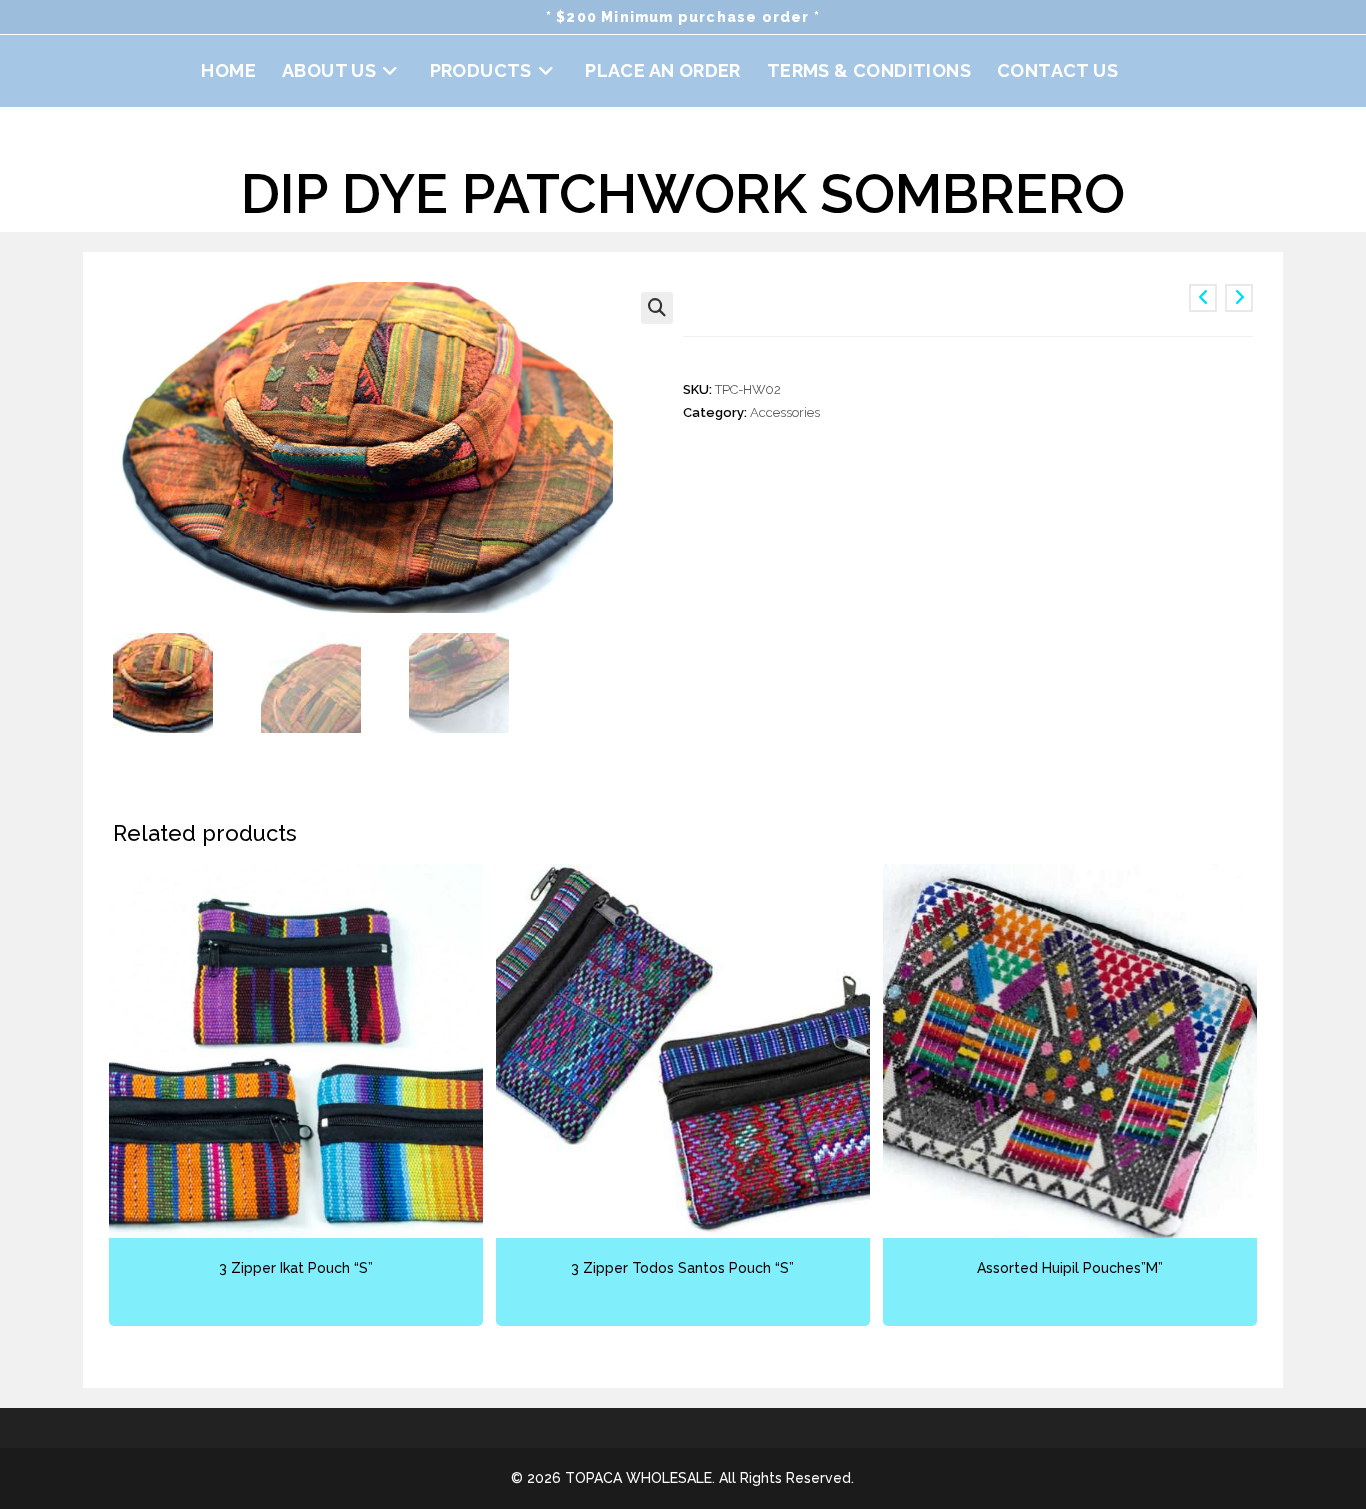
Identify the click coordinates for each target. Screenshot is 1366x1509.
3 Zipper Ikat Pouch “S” (296, 1268)
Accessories (785, 412)
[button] (657, 308)
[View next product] (1239, 298)
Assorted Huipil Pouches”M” (1070, 1268)
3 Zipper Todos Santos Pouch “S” (682, 1268)
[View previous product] (1203, 298)
